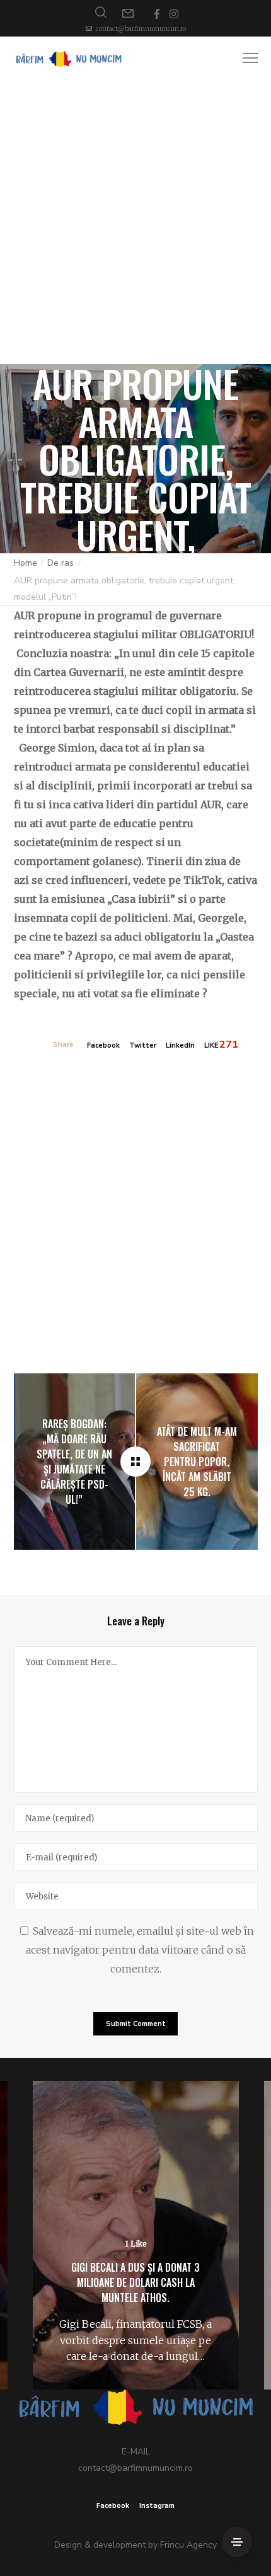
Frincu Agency (188, 2545)
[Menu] (245, 59)
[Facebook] (157, 14)
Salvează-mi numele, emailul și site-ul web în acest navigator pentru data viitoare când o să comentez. (140, 1950)
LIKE (211, 1045)
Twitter (143, 1045)
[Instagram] (174, 14)
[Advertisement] (135, 222)
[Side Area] (237, 2542)
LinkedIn (180, 1045)
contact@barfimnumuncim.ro (141, 29)
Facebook (103, 1045)
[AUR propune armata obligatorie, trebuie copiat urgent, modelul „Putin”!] (135, 1462)
